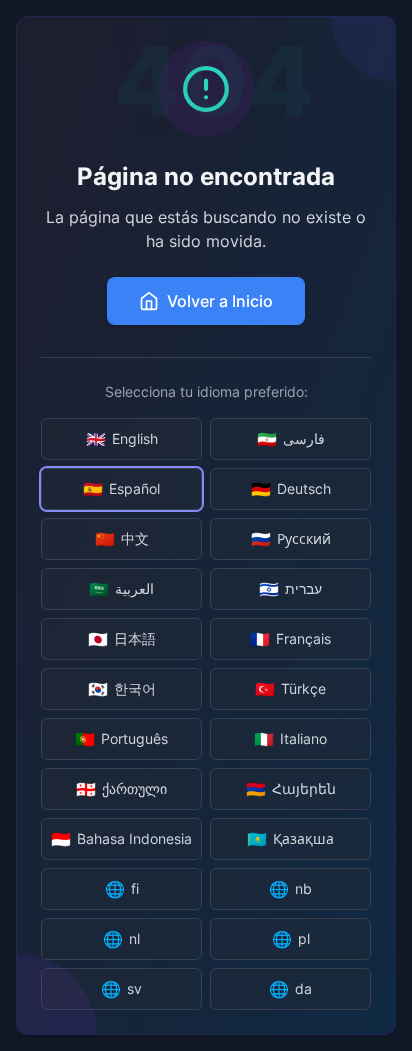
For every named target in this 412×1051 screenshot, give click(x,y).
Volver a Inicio (220, 301)
